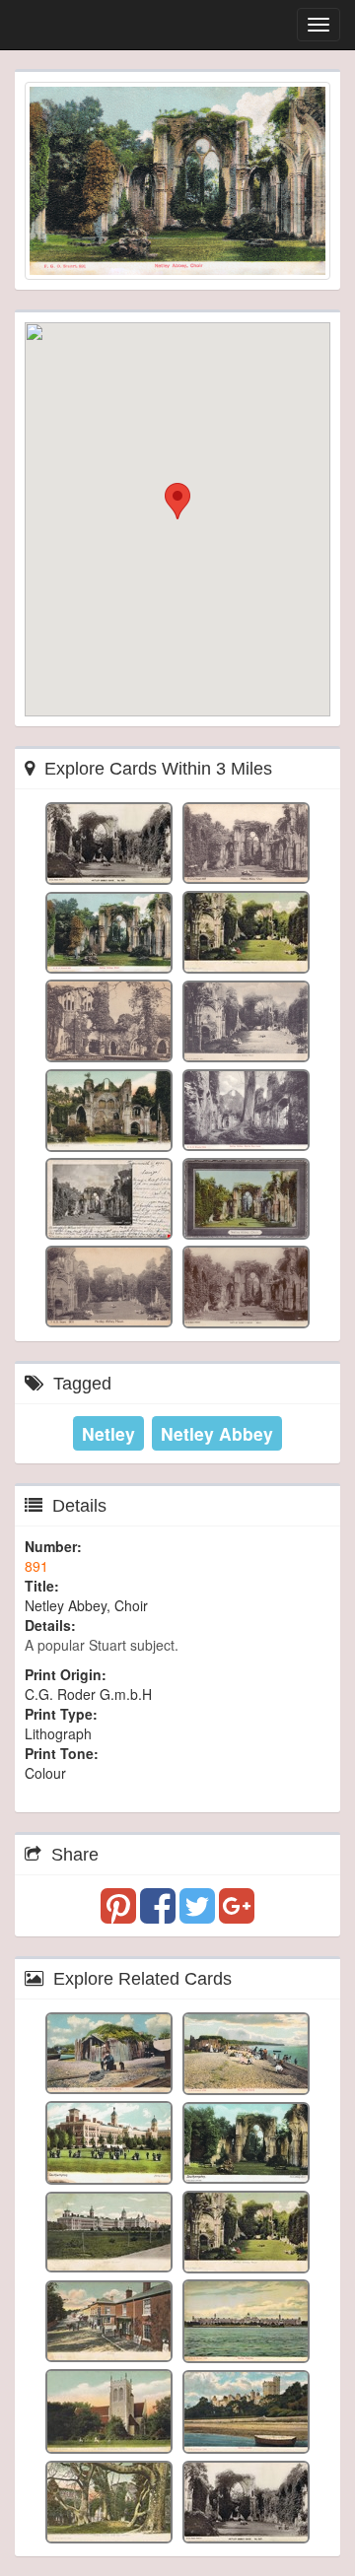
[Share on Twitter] (199, 1915)
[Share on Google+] (237, 1915)
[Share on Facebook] (160, 1915)
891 (36, 1566)
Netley (108, 1433)
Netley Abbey (217, 1433)
